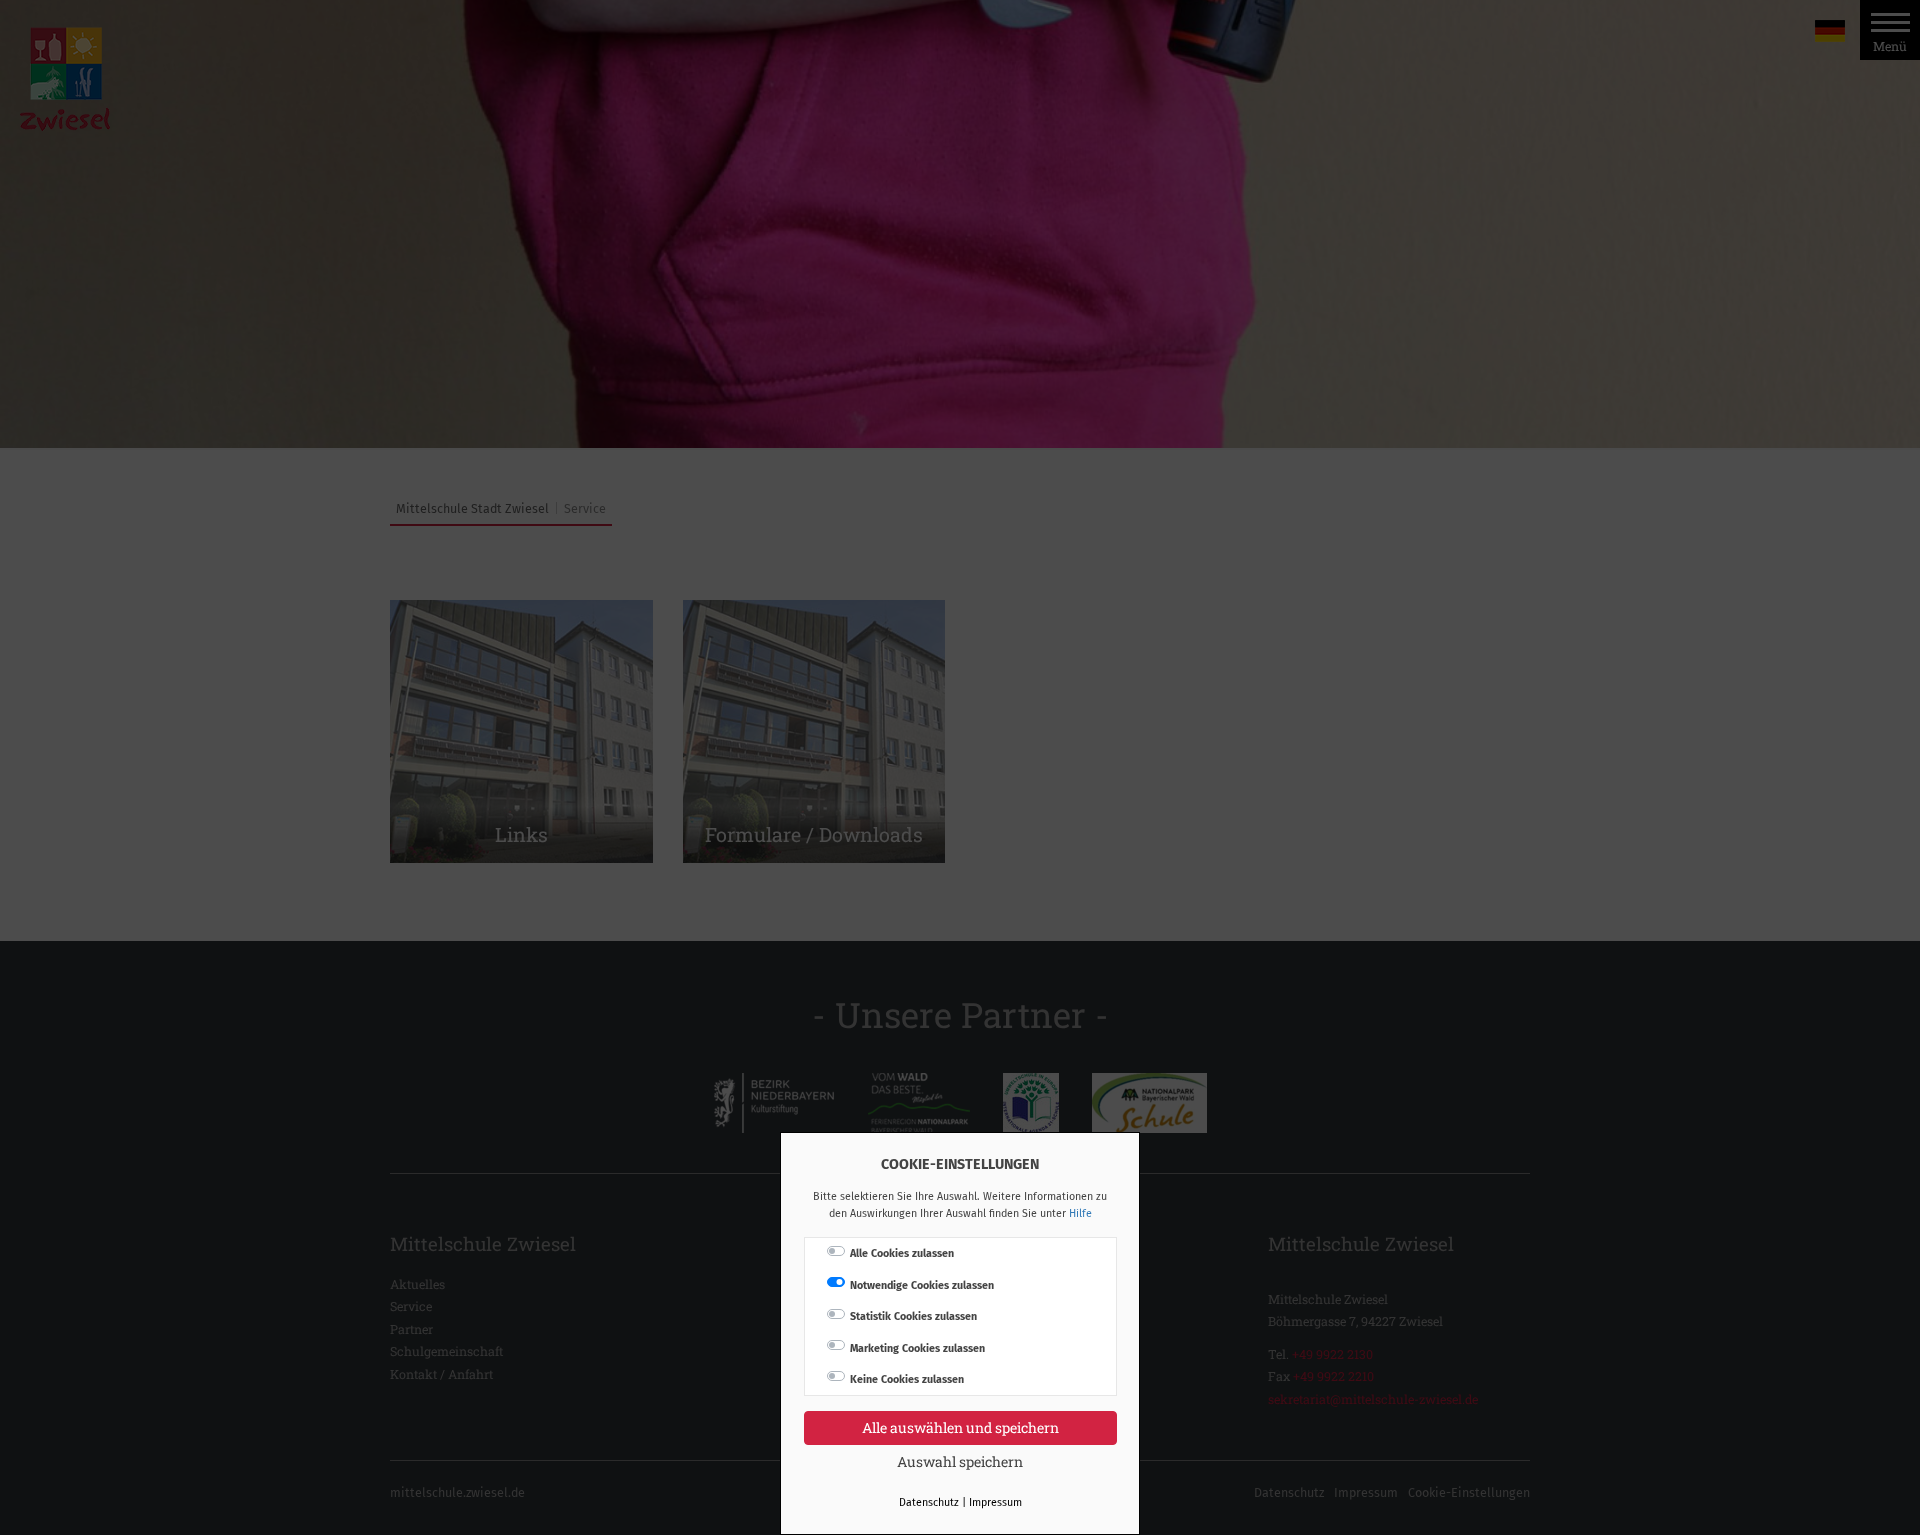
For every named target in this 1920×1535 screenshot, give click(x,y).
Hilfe (1080, 1213)
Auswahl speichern (960, 1461)
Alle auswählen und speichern (960, 1427)
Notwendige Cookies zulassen (922, 1285)
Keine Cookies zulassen (907, 1379)
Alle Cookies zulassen (902, 1253)
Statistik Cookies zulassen (913, 1316)
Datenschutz (929, 1502)
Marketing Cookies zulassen (917, 1348)
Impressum (995, 1502)
